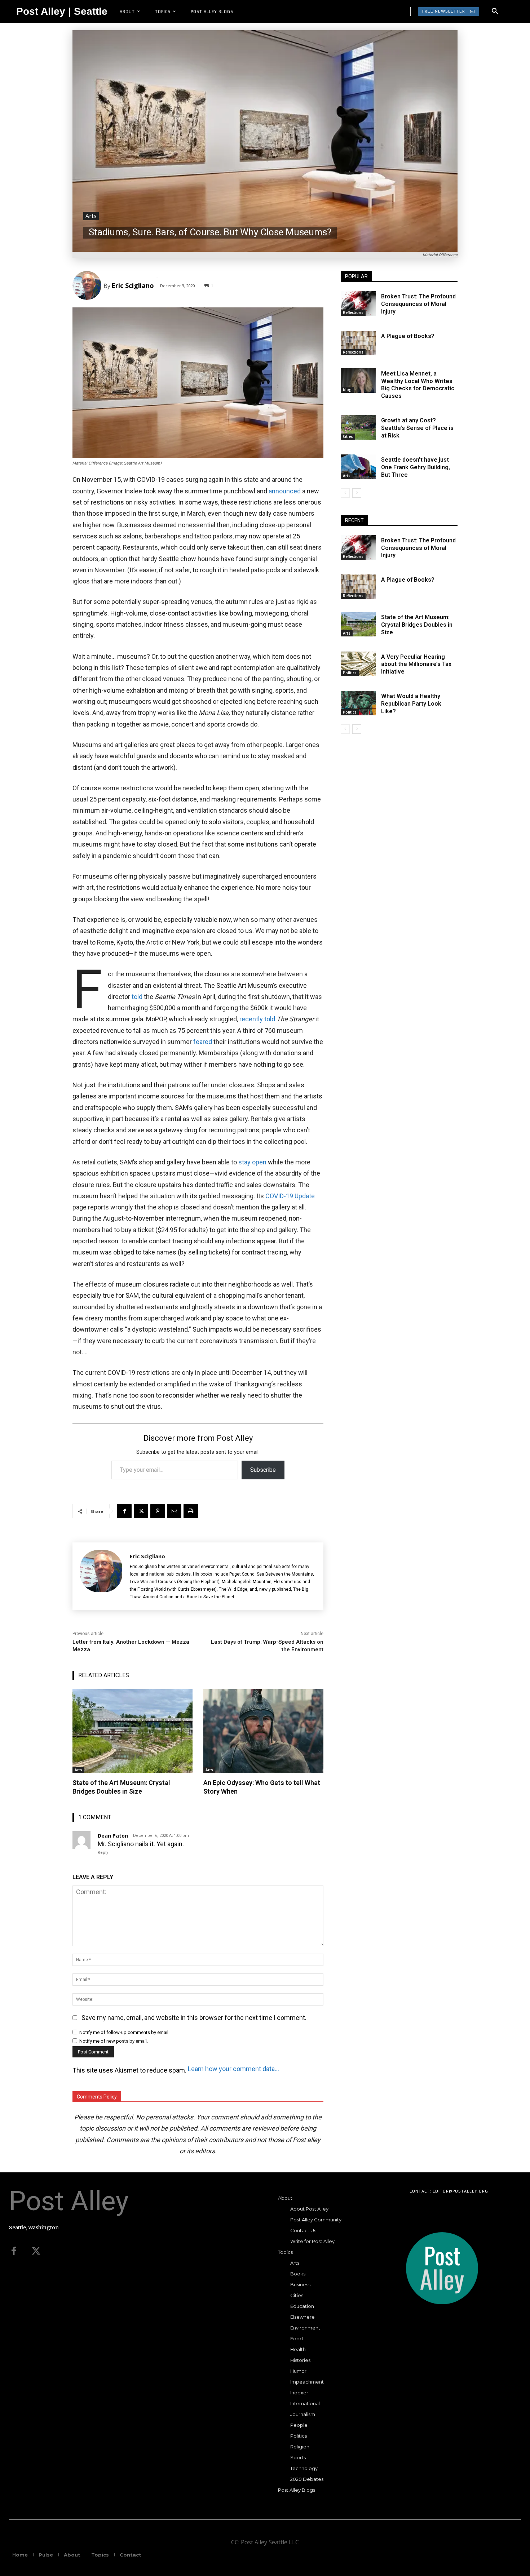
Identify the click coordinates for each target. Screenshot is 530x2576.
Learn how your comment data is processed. (234, 2069)
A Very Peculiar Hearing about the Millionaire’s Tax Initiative (416, 664)
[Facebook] (124, 1511)
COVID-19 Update (290, 1196)
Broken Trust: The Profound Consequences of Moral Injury (418, 304)
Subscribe (263, 1470)
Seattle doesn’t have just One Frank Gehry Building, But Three (416, 467)
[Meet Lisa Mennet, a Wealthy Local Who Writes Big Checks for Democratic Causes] (358, 381)
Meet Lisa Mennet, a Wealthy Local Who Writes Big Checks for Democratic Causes (418, 385)
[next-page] (357, 493)
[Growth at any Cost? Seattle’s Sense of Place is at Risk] (358, 427)
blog (347, 390)
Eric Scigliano (133, 285)
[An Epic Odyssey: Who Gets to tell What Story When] (263, 1731)
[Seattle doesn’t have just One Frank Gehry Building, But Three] (358, 467)
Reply (103, 1853)
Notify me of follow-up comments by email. (124, 2032)
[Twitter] (36, 2251)
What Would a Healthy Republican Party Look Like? (411, 704)
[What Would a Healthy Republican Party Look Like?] (358, 703)
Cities (348, 436)
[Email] (174, 1511)
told (138, 997)
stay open (252, 1162)
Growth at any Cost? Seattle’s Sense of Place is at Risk (417, 428)
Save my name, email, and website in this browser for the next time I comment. (194, 2018)
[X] (141, 1511)
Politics (350, 673)
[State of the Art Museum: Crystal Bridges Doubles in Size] (132, 1731)
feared (203, 1042)
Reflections (353, 312)
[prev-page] (345, 493)
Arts (91, 216)
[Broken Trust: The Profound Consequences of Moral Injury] (358, 303)
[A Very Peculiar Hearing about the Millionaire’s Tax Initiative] (358, 664)
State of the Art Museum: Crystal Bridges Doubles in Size (121, 1787)
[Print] (191, 1511)
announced (285, 491)
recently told (257, 1019)
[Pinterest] (158, 1511)
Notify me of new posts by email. (114, 2041)
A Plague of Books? (408, 336)
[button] (495, 12)
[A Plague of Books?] (358, 343)
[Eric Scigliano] (88, 285)
